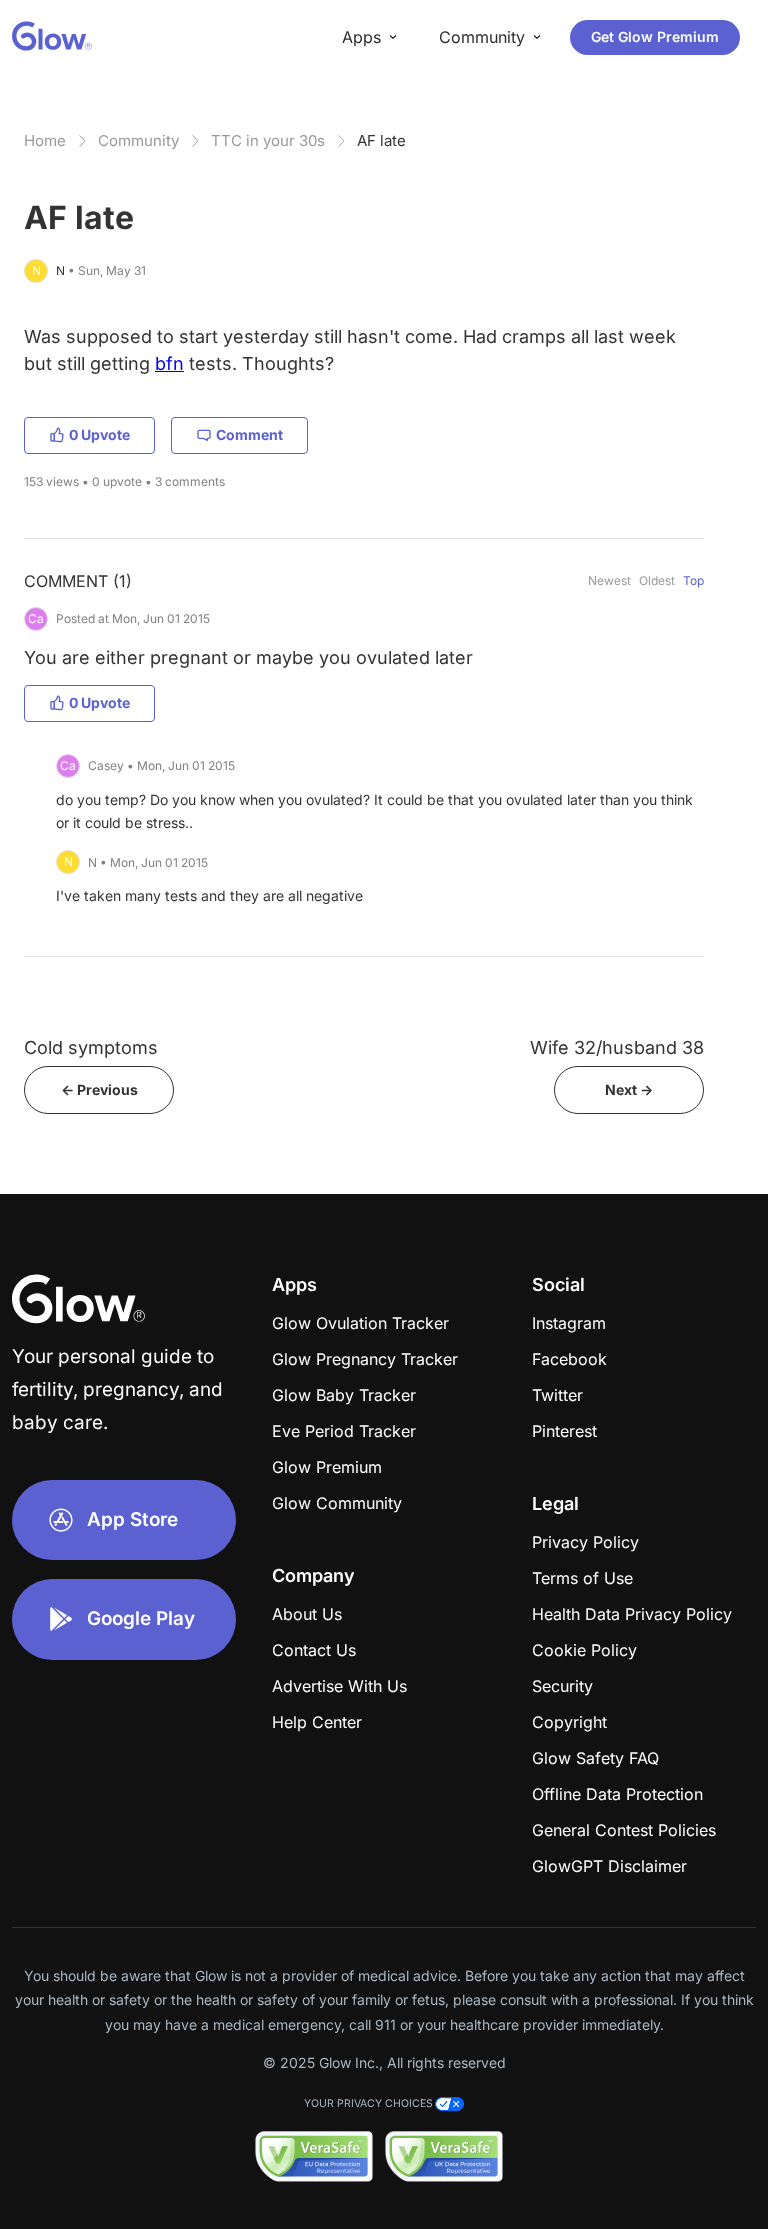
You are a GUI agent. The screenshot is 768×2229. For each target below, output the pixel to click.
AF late (381, 140)
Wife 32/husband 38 (617, 1047)
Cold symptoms (91, 1047)
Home (45, 140)
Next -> (629, 1089)
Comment (249, 434)
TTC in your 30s (268, 140)
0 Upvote (99, 434)
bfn (169, 363)
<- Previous (99, 1089)
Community (138, 140)
